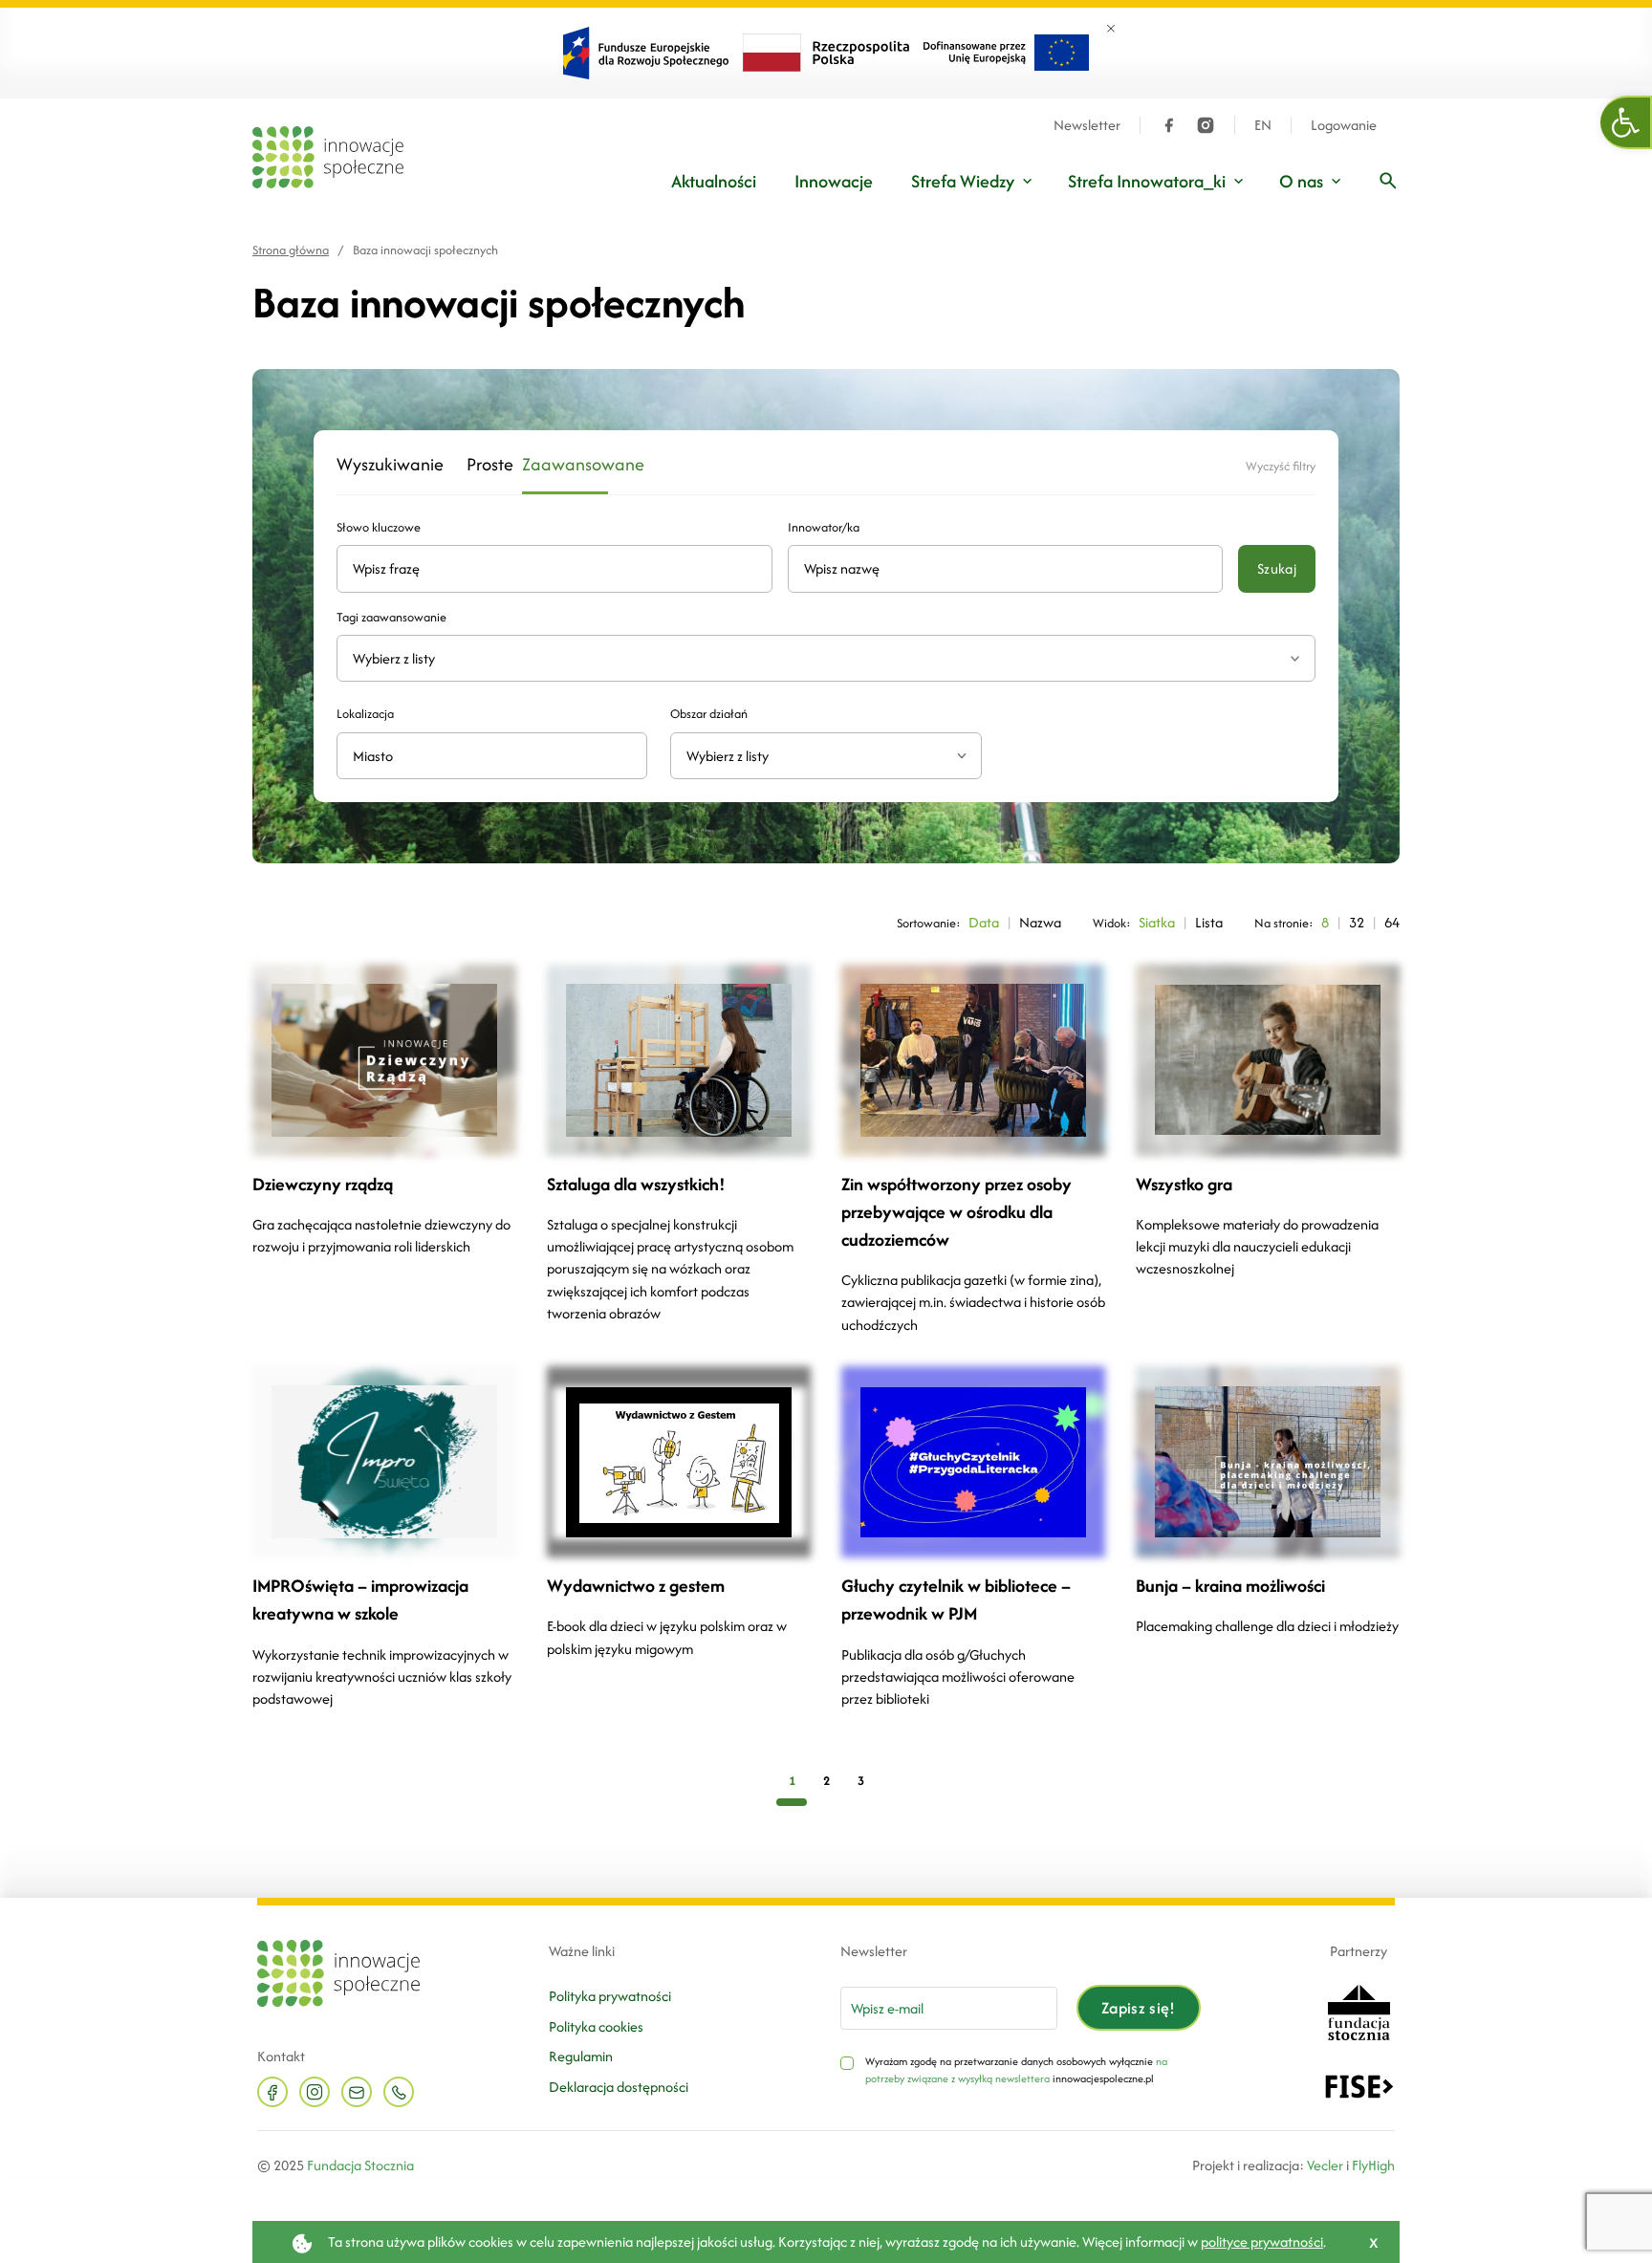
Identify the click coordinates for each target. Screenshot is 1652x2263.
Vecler (1325, 2165)
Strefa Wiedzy (963, 181)
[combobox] (826, 756)
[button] (1626, 122)
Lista (1209, 922)
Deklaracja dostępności (619, 2087)
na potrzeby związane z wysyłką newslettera (1016, 2070)
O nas (1301, 181)
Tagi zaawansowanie (391, 617)
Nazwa (1040, 922)
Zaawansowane (565, 465)
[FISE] (1359, 2085)
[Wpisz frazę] (1388, 181)
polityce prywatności (1262, 2241)
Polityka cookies (596, 2026)
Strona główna (291, 250)
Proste (483, 465)
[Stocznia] (1359, 2011)
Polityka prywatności (610, 1996)
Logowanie (1344, 125)
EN (1263, 125)
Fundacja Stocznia (360, 2165)
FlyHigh (1373, 2165)
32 (1357, 922)
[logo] (328, 157)
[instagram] (1206, 125)
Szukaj (1277, 568)
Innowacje (834, 181)
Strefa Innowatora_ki (1147, 181)
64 (1392, 922)
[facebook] (1169, 125)
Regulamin (581, 2056)
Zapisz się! (1139, 2008)
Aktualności (714, 181)
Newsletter (1087, 125)
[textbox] (818, 756)
